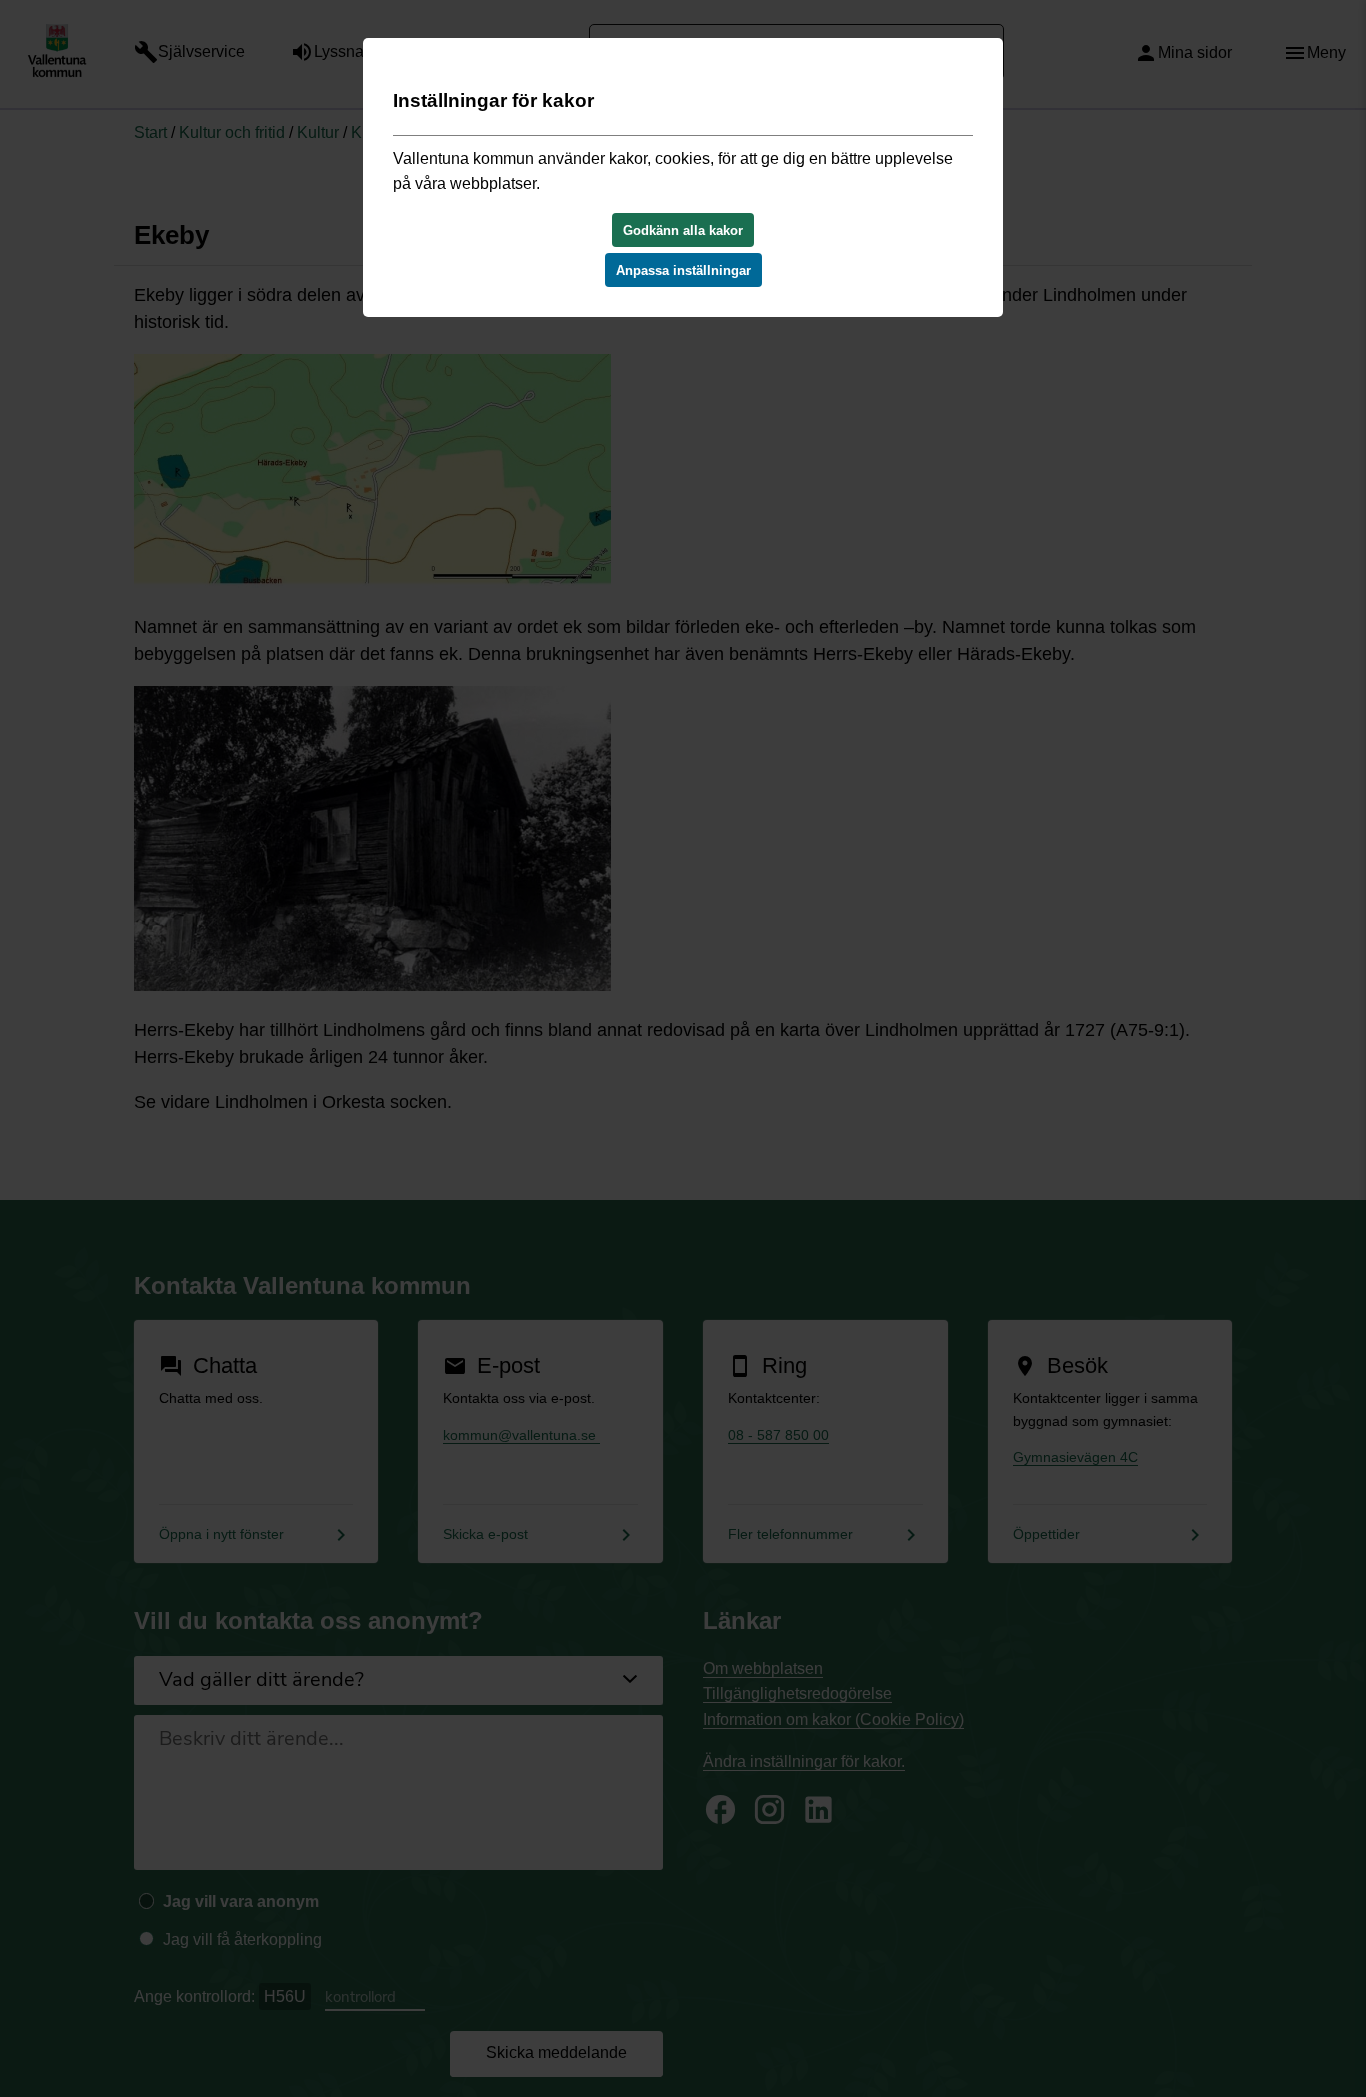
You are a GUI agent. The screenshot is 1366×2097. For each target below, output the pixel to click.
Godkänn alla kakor (683, 230)
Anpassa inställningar (683, 270)
